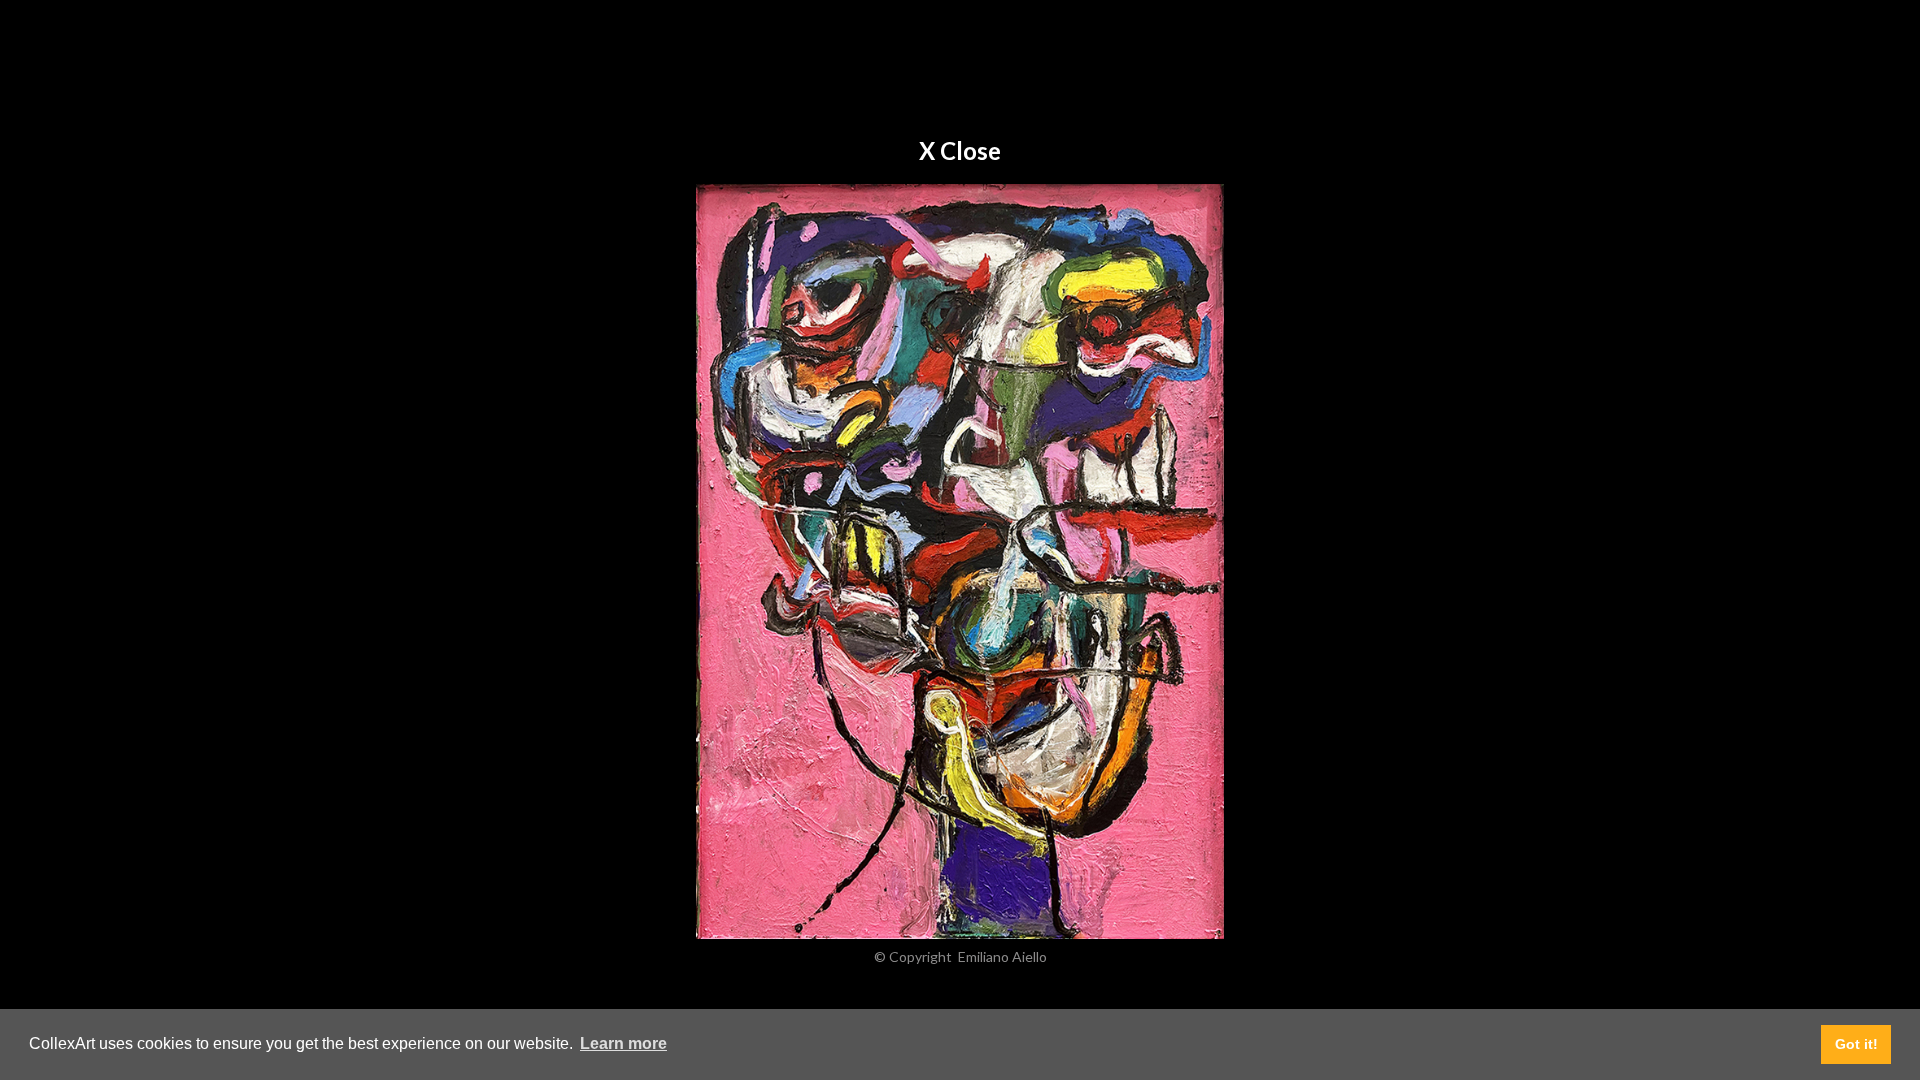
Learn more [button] (623, 1043)
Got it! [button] (1856, 1044)
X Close (960, 151)
